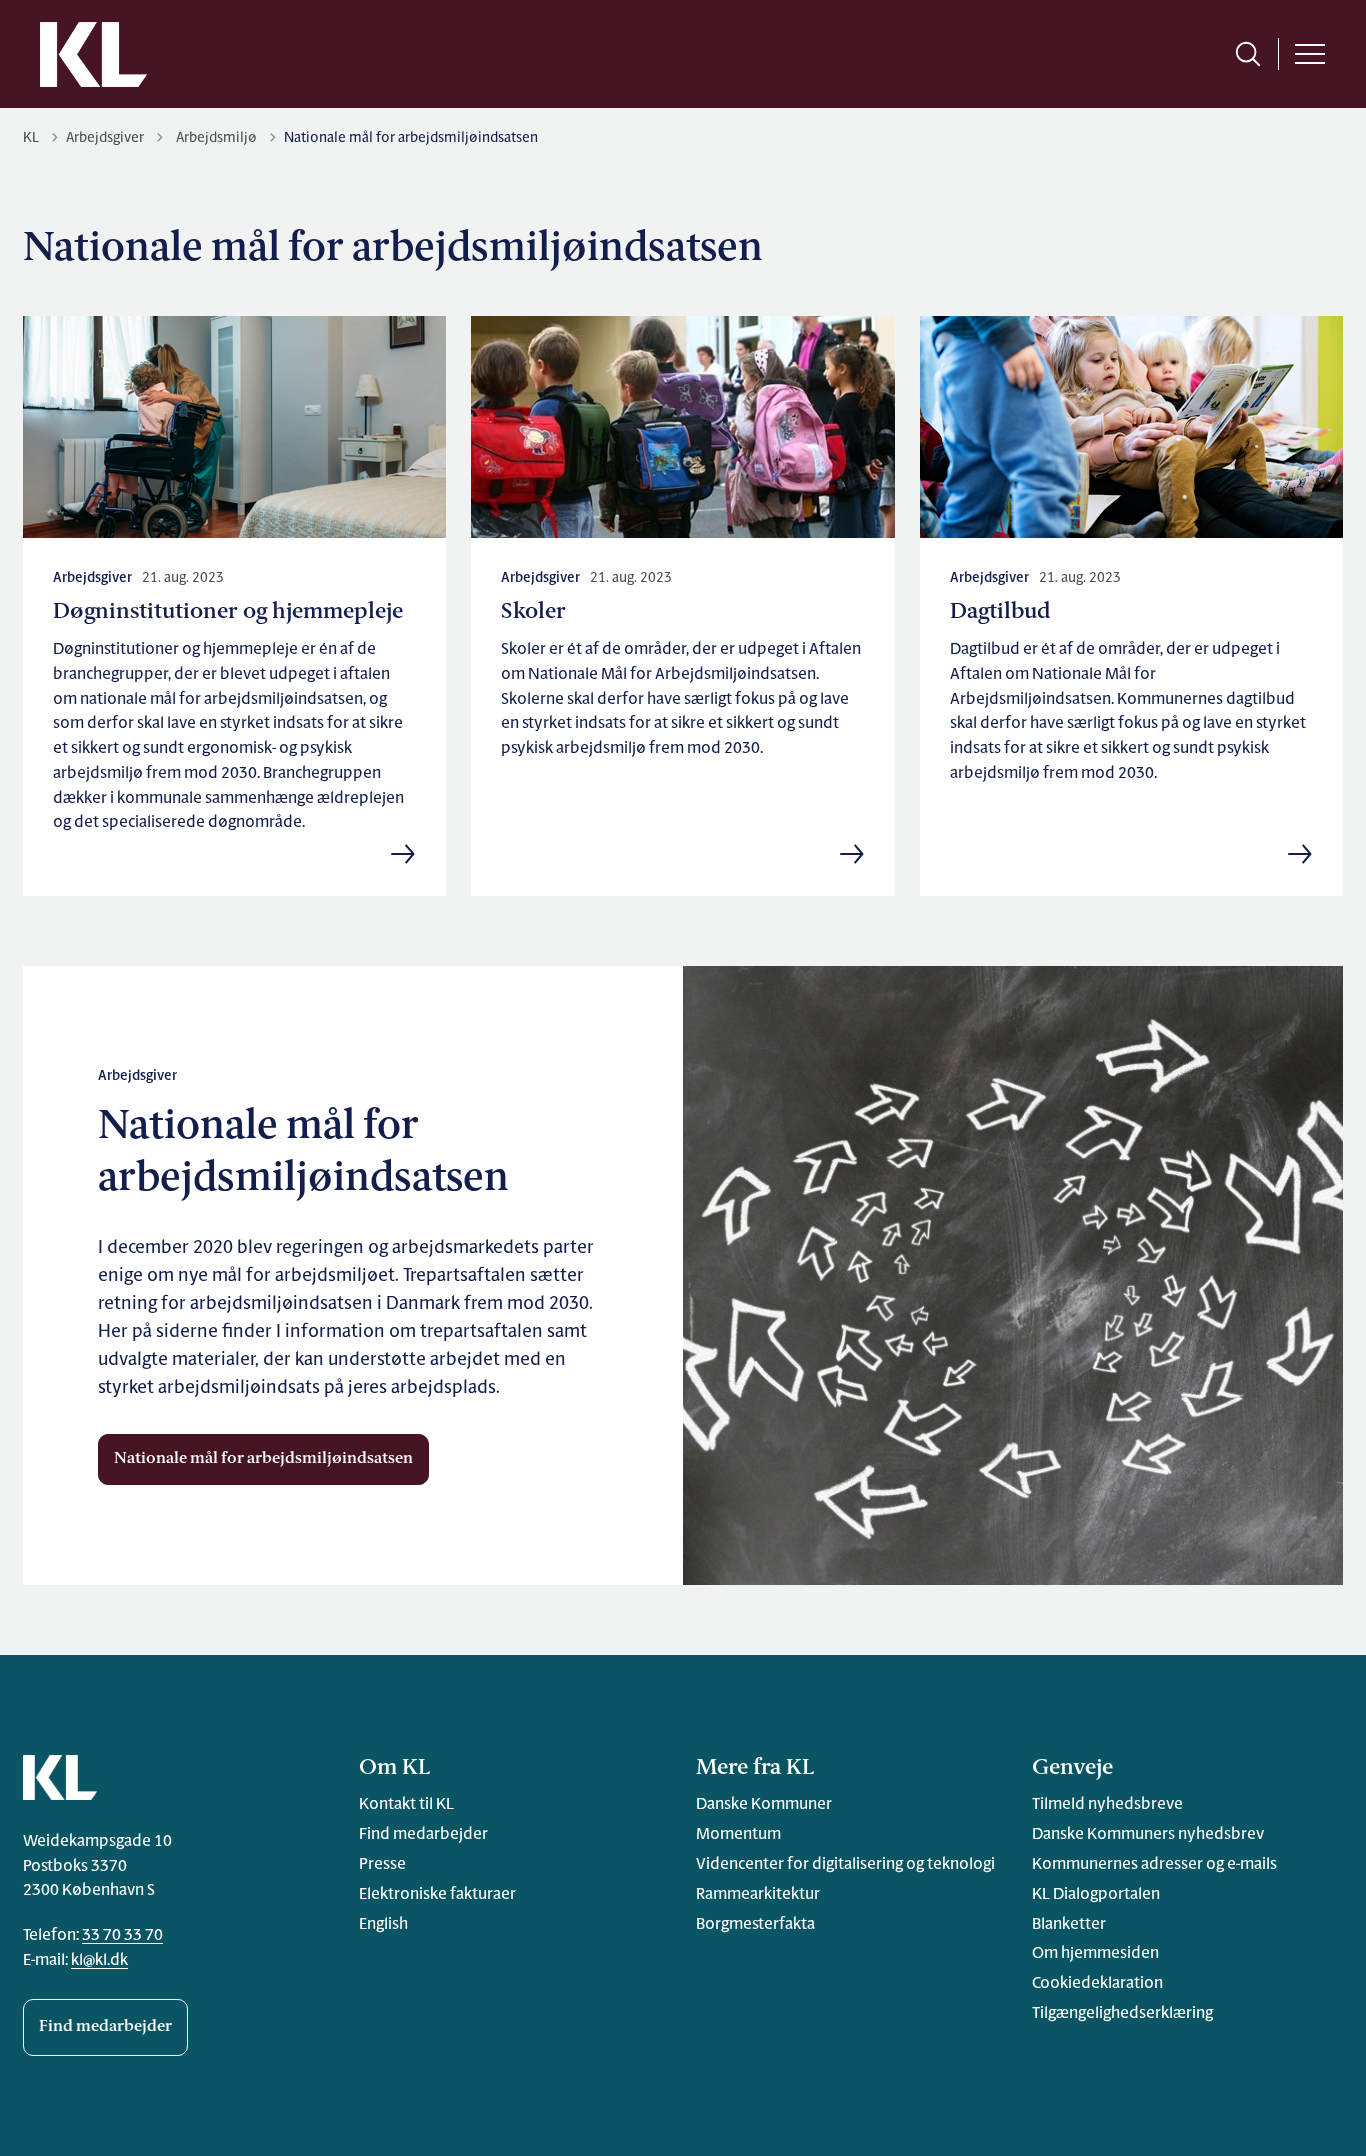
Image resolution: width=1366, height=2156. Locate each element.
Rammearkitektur (758, 1895)
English (383, 1925)
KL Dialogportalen (1096, 1895)
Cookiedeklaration (1097, 1984)
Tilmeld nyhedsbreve (1107, 1805)
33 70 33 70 (122, 1936)
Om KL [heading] (394, 1768)
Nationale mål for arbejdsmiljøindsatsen (263, 1459)
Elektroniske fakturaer (437, 1895)
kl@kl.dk (99, 1961)
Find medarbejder (105, 2027)
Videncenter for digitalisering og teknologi (845, 1865)
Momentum (738, 1835)
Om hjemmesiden (1095, 1954)
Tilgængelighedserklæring (1122, 2014)
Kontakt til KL (406, 1805)
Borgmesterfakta (755, 1925)
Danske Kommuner (764, 1805)
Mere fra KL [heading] (755, 1768)
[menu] (1310, 54)
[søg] (1248, 54)
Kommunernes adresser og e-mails (1154, 1865)
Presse (382, 1865)
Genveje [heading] (1072, 1768)
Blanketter (1069, 1925)
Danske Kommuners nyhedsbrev (1148, 1835)
